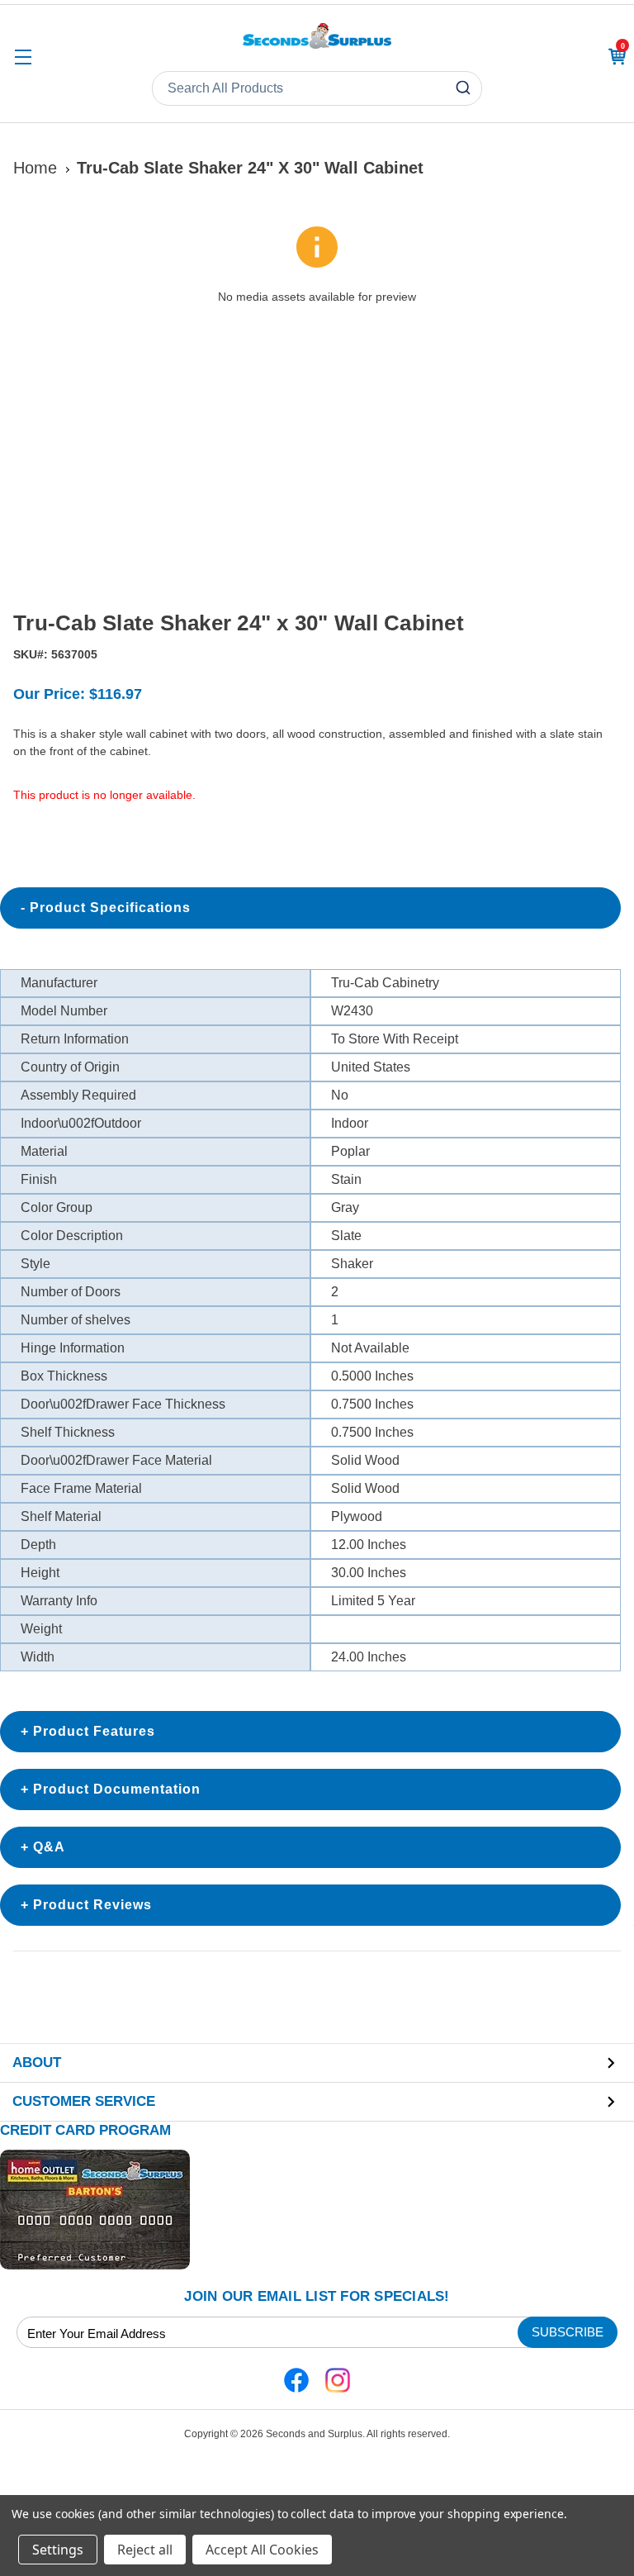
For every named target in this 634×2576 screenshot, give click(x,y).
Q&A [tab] (49, 1847)
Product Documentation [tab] (117, 1789)
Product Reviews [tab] (92, 1905)
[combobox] (317, 88)
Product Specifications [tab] (110, 908)
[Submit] (465, 88)
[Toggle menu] (23, 57)
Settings (58, 2550)
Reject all (145, 2550)
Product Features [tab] (94, 1731)
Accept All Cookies (262, 2550)
